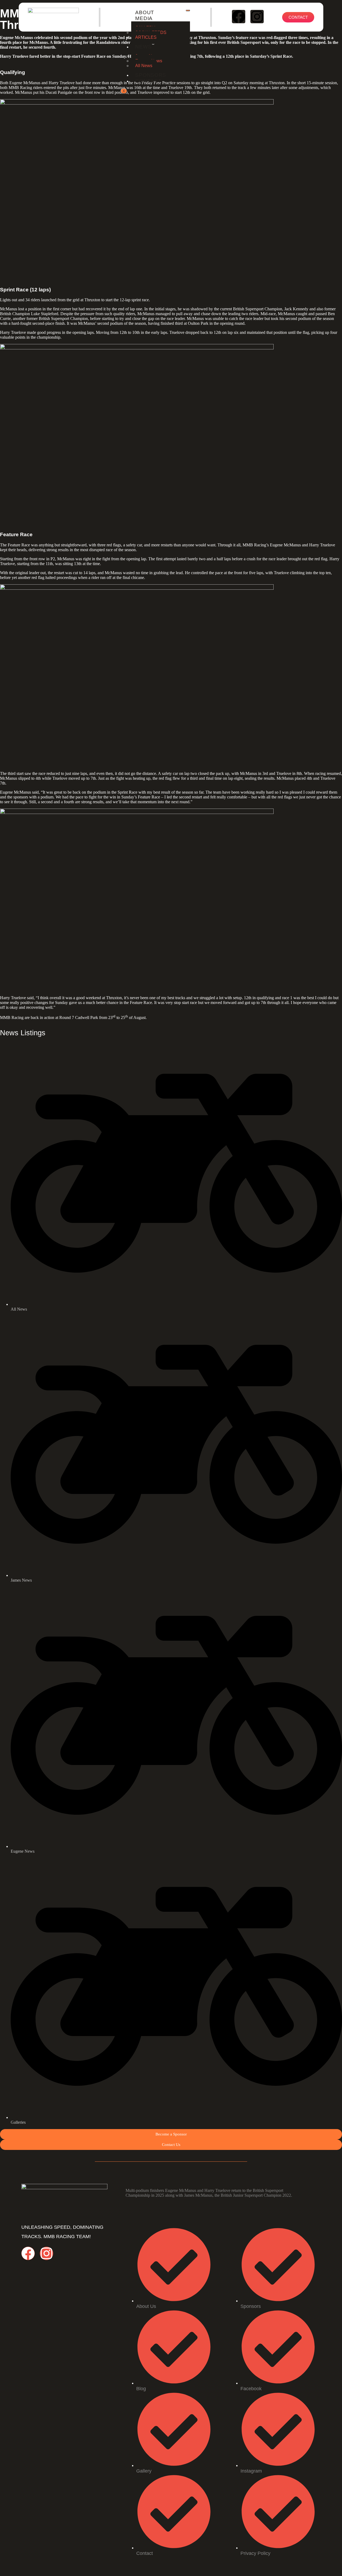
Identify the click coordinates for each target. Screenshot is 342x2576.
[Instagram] (257, 17)
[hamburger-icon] (188, 10)
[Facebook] (239, 17)
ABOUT (145, 12)
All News (144, 66)
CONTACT (148, 81)
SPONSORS (151, 75)
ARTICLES (146, 37)
